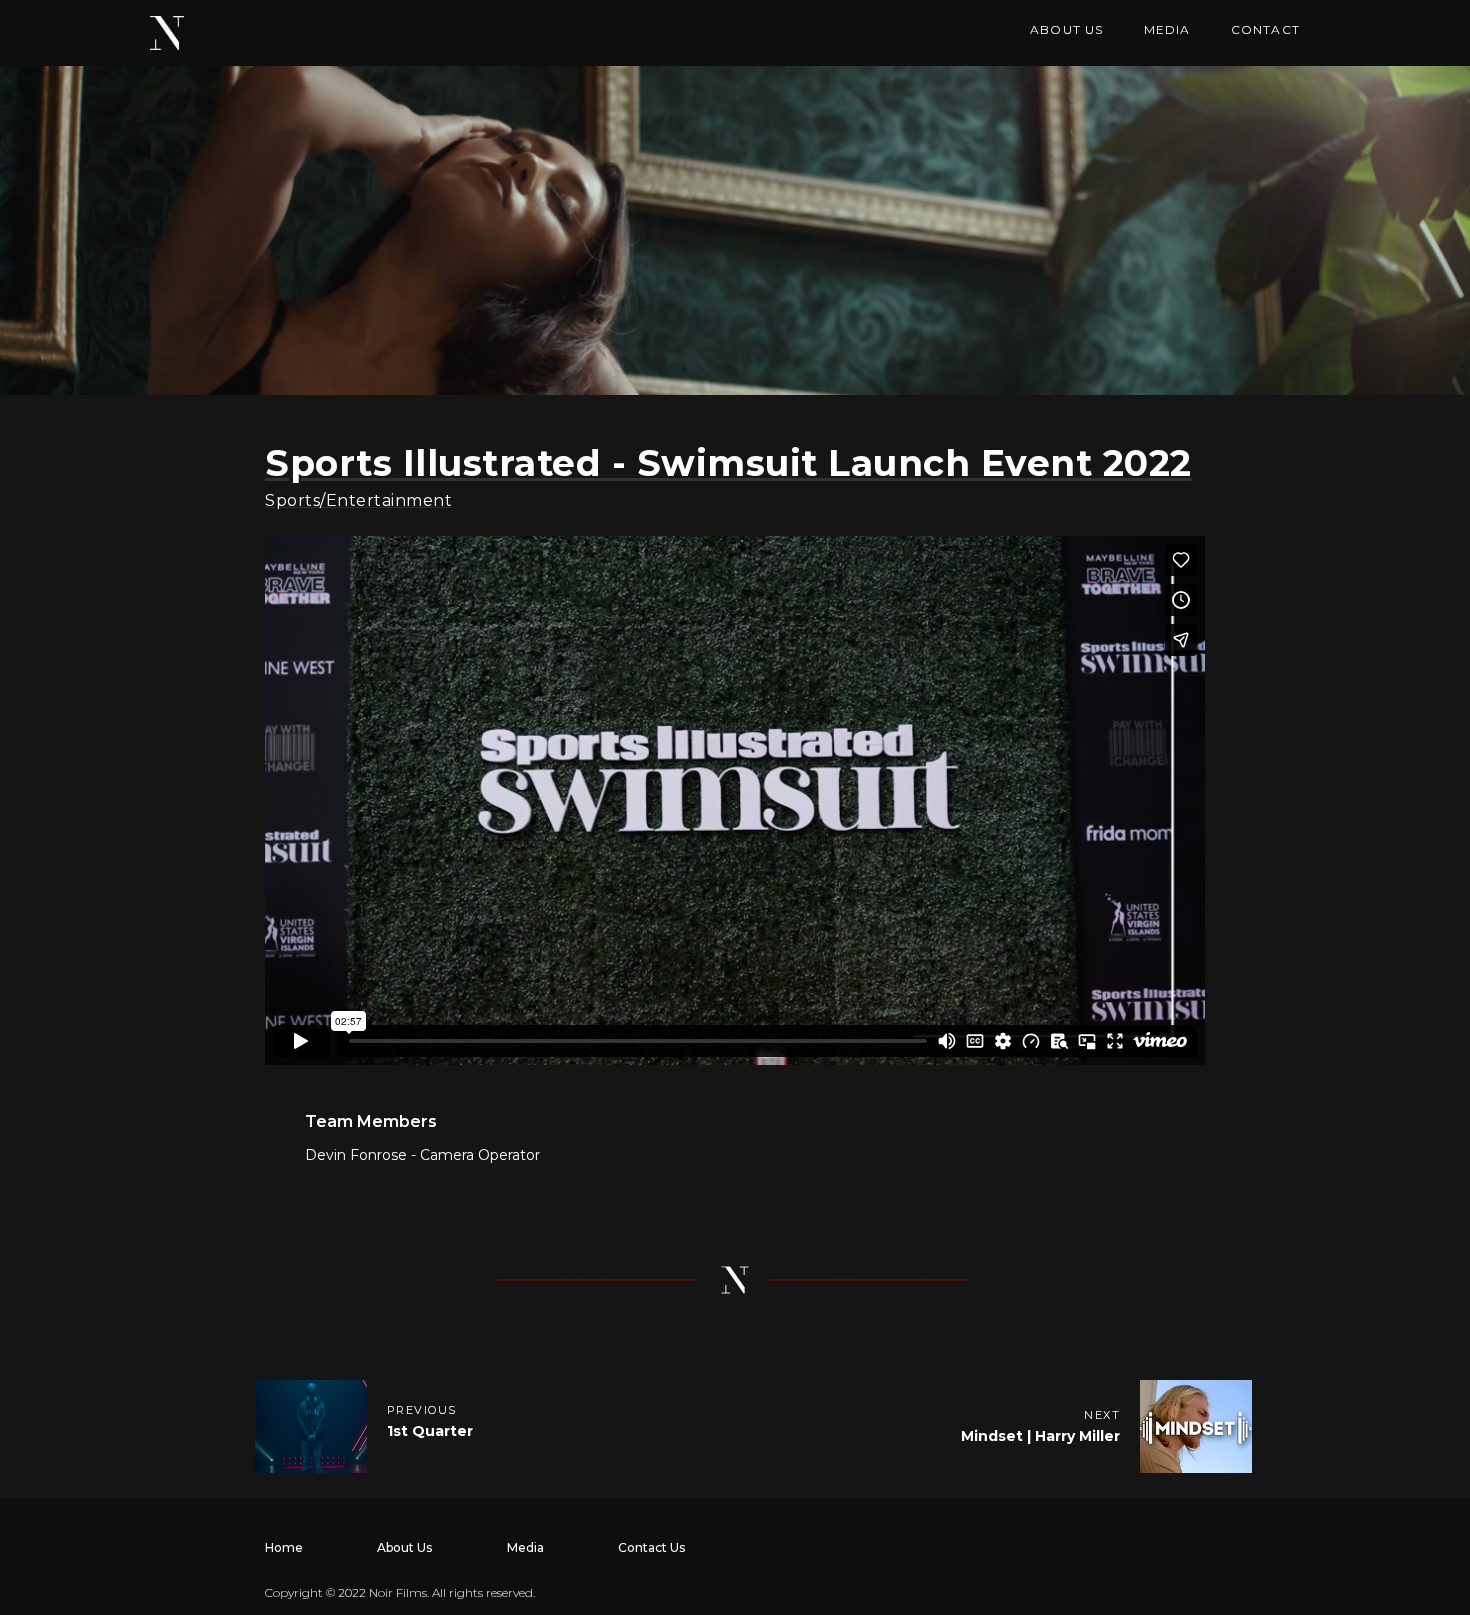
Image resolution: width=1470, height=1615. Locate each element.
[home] (167, 33)
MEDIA (1167, 29)
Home (284, 1547)
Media (525, 1547)
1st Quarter (430, 1431)
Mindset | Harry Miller (1040, 1436)
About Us (404, 1547)
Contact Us (651, 1547)
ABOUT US (1067, 29)
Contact (1265, 29)
